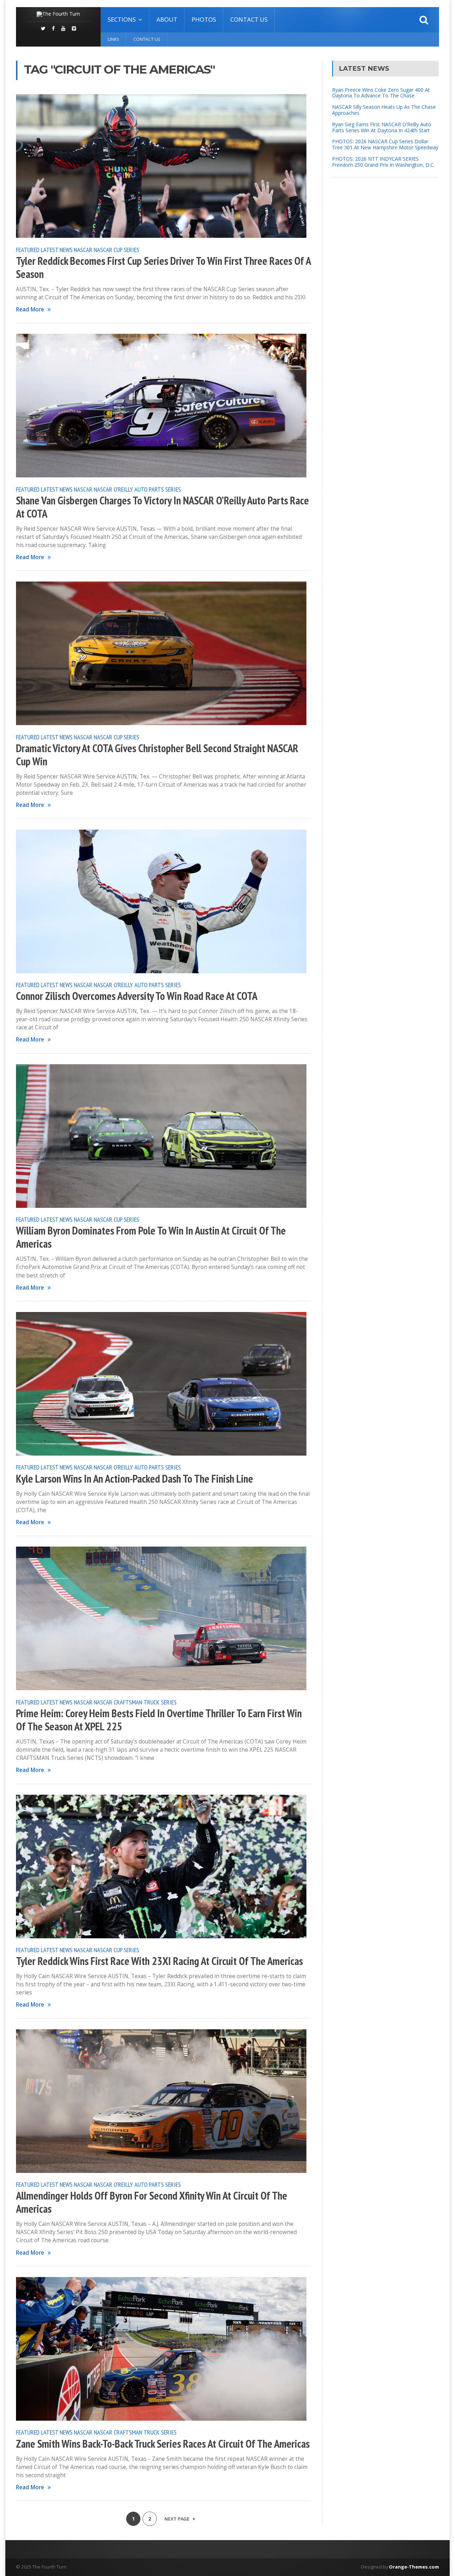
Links (113, 39)
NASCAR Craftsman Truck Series (135, 1702)
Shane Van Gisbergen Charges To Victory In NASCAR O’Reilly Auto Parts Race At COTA (162, 507)
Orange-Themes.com (414, 2567)
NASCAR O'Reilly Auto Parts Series (137, 489)
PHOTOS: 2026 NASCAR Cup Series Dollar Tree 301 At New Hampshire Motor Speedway (385, 144)
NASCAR (83, 250)
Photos (204, 19)
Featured (28, 250)
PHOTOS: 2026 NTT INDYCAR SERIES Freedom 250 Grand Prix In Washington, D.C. (383, 162)
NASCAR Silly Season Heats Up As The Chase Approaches (384, 110)
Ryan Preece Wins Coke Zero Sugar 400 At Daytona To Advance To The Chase (381, 93)
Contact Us (249, 19)
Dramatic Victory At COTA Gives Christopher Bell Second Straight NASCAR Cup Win (157, 755)
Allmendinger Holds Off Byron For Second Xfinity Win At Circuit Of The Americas (152, 2202)
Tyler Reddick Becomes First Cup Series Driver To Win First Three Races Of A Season (163, 267)
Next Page (177, 2519)
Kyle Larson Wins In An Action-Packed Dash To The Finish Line (135, 1479)
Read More (30, 309)
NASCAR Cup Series (117, 250)
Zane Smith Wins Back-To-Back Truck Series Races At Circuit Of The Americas (163, 2444)
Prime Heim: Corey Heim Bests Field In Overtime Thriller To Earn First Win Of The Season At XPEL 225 (159, 1720)
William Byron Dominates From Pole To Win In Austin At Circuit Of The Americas (151, 1237)
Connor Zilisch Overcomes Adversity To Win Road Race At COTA (137, 996)
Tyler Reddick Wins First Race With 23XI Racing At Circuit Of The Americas (159, 1961)
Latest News (57, 250)
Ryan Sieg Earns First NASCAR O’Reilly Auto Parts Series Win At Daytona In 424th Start (382, 127)
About (167, 19)
